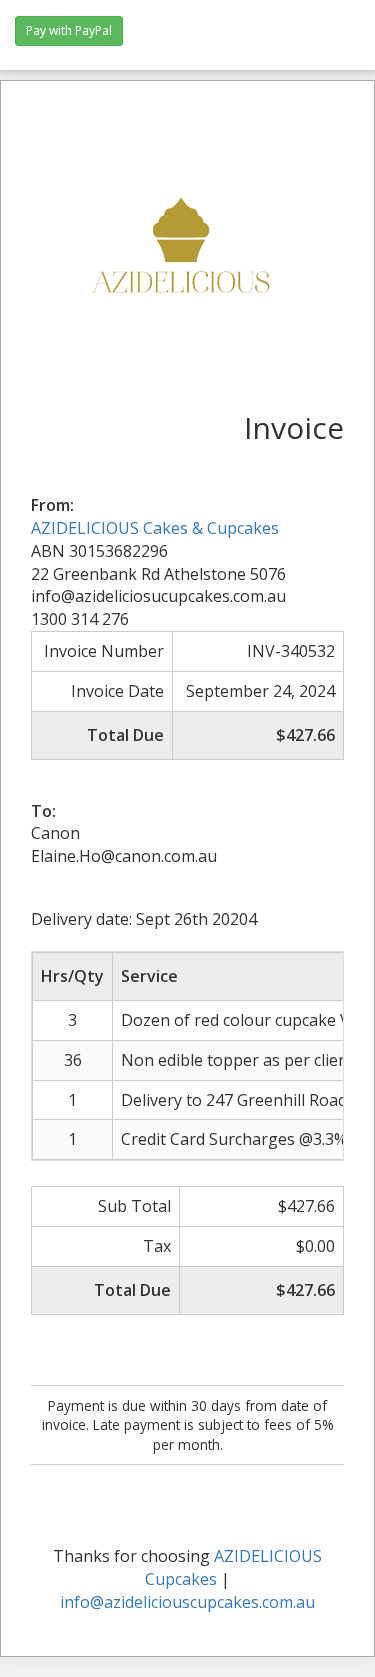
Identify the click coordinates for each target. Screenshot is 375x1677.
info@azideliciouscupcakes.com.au (187, 1602)
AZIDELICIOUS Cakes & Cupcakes (155, 528)
